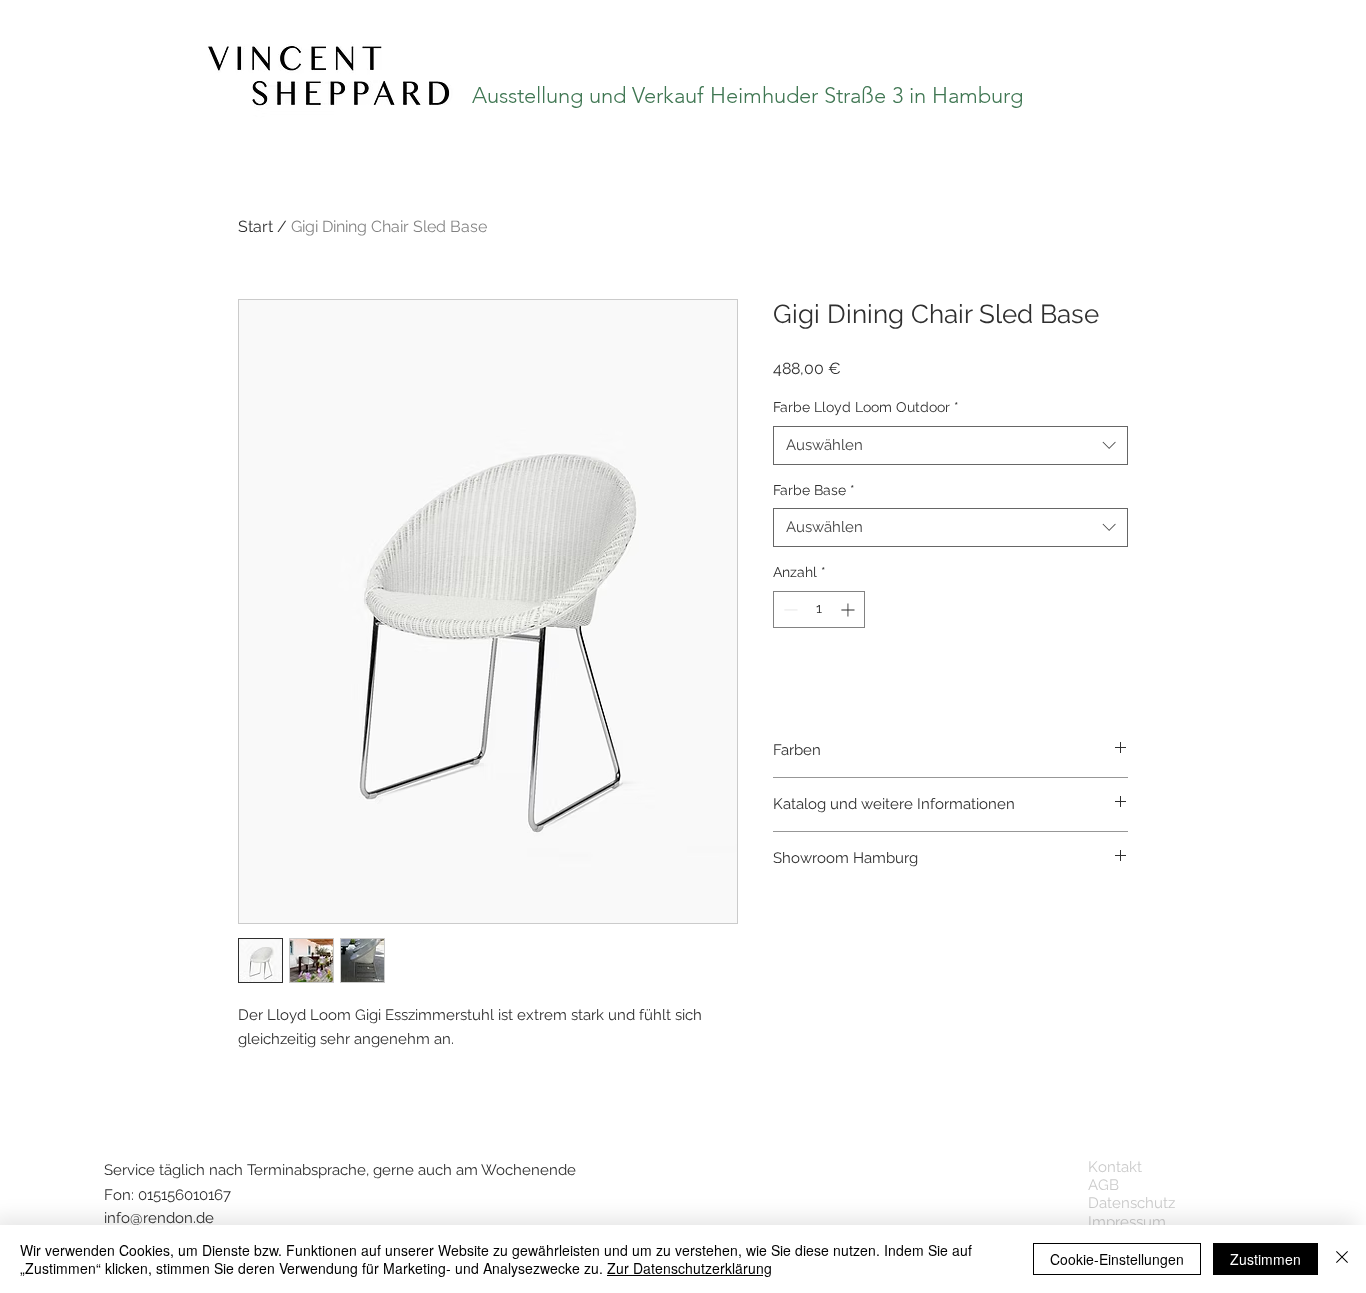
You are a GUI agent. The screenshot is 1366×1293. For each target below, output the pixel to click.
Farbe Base (814, 490)
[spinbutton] (819, 609)
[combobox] (950, 445)
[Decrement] (788, 609)
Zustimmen (1265, 1259)
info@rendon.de (159, 1218)
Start (255, 226)
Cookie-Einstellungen (1117, 1259)
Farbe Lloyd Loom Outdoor (866, 407)
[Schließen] (1342, 1259)
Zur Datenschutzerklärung (689, 1268)
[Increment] (849, 609)
